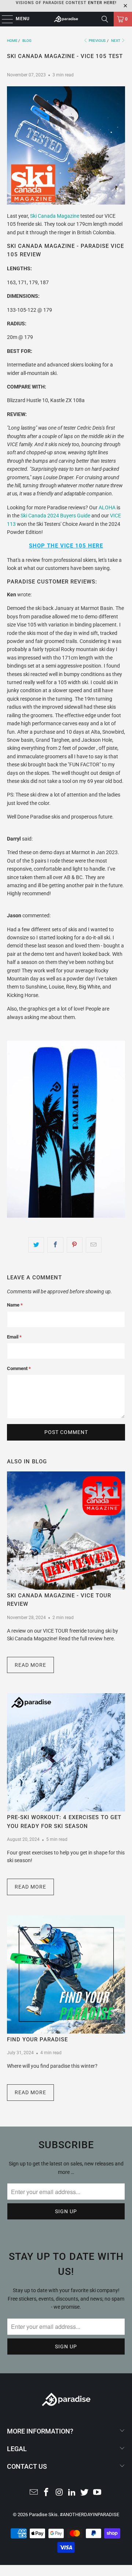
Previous (97, 41)
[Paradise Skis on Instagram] (59, 2493)
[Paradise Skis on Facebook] (47, 2493)
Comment (19, 1368)
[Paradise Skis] (66, 19)
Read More (30, 1665)
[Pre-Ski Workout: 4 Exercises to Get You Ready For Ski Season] (66, 1752)
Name (15, 1305)
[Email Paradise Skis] (34, 2493)
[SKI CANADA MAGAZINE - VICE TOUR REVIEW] (66, 1531)
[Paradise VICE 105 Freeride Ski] (66, 1216)
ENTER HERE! (102, 3)
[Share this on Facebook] (55, 1245)
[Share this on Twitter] (36, 1245)
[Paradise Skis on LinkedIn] (72, 2493)
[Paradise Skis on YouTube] (98, 2493)
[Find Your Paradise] (66, 1975)
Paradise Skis (43, 2514)
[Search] (105, 19)
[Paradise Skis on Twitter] (85, 2493)
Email (14, 1337)
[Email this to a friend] (94, 1245)
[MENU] (4, 19)
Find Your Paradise (37, 2040)
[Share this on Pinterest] (75, 1245)
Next (116, 41)
